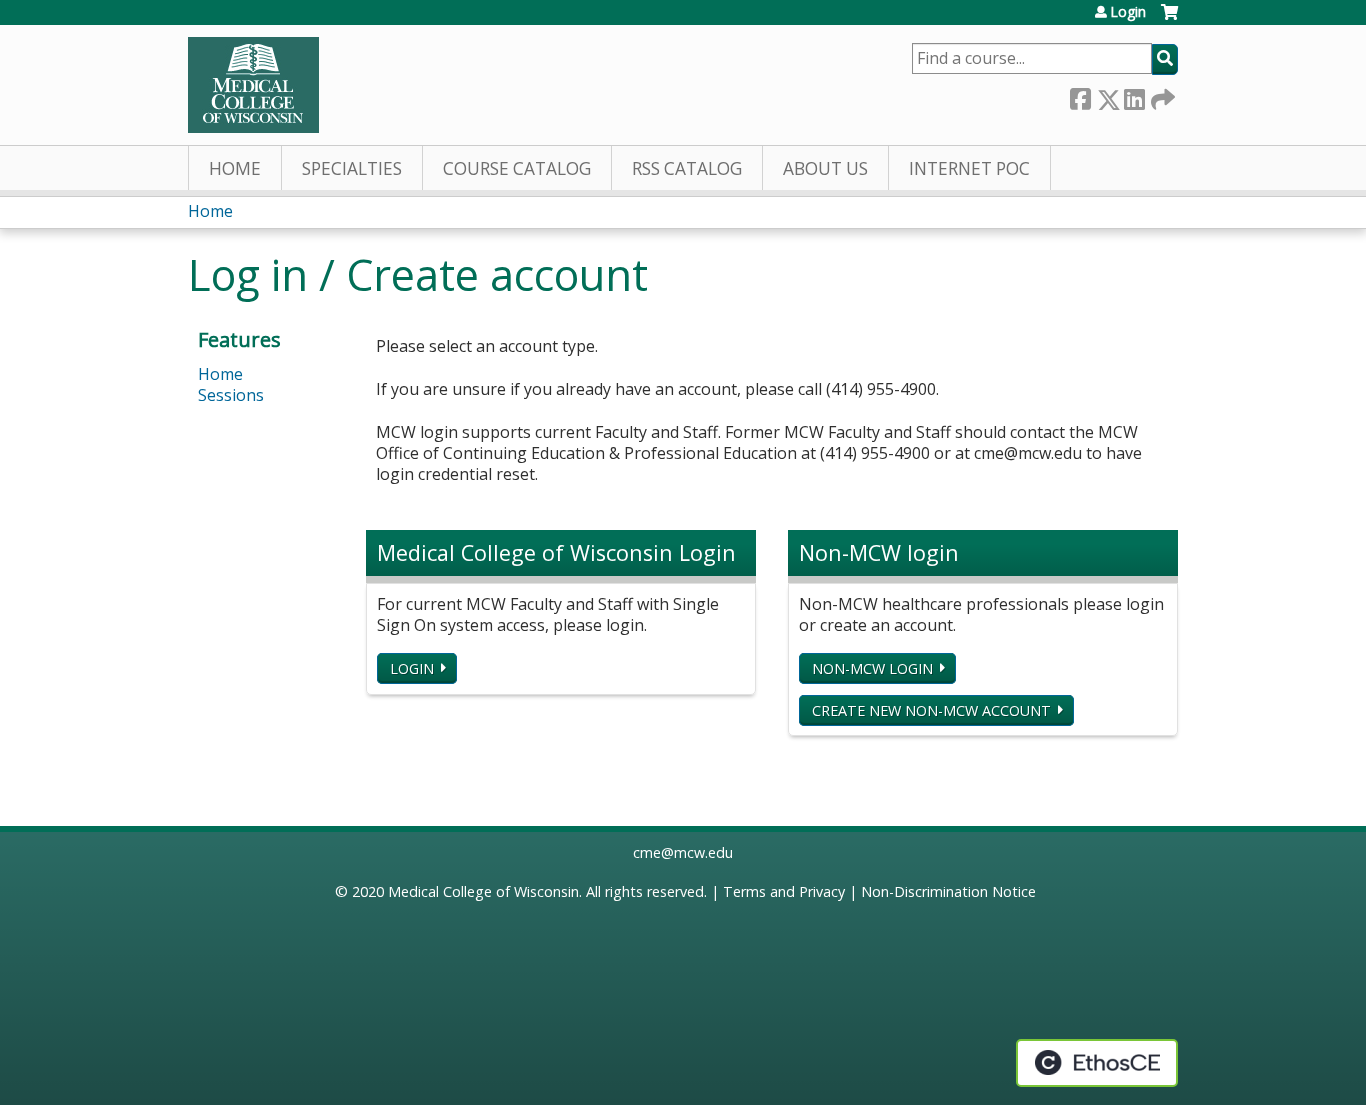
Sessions (231, 395)
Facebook (1080, 95)
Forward (1161, 95)
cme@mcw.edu (683, 852)
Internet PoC (969, 168)
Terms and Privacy (784, 891)
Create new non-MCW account (931, 710)
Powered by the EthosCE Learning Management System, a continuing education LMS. (1097, 1063)
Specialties (352, 168)
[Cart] (1169, 19)
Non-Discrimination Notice (948, 891)
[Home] (253, 85)
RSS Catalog (687, 168)
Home (235, 168)
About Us (825, 168)
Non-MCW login (872, 668)
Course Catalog (517, 168)
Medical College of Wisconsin (483, 891)
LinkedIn (1134, 95)
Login (1128, 12)
